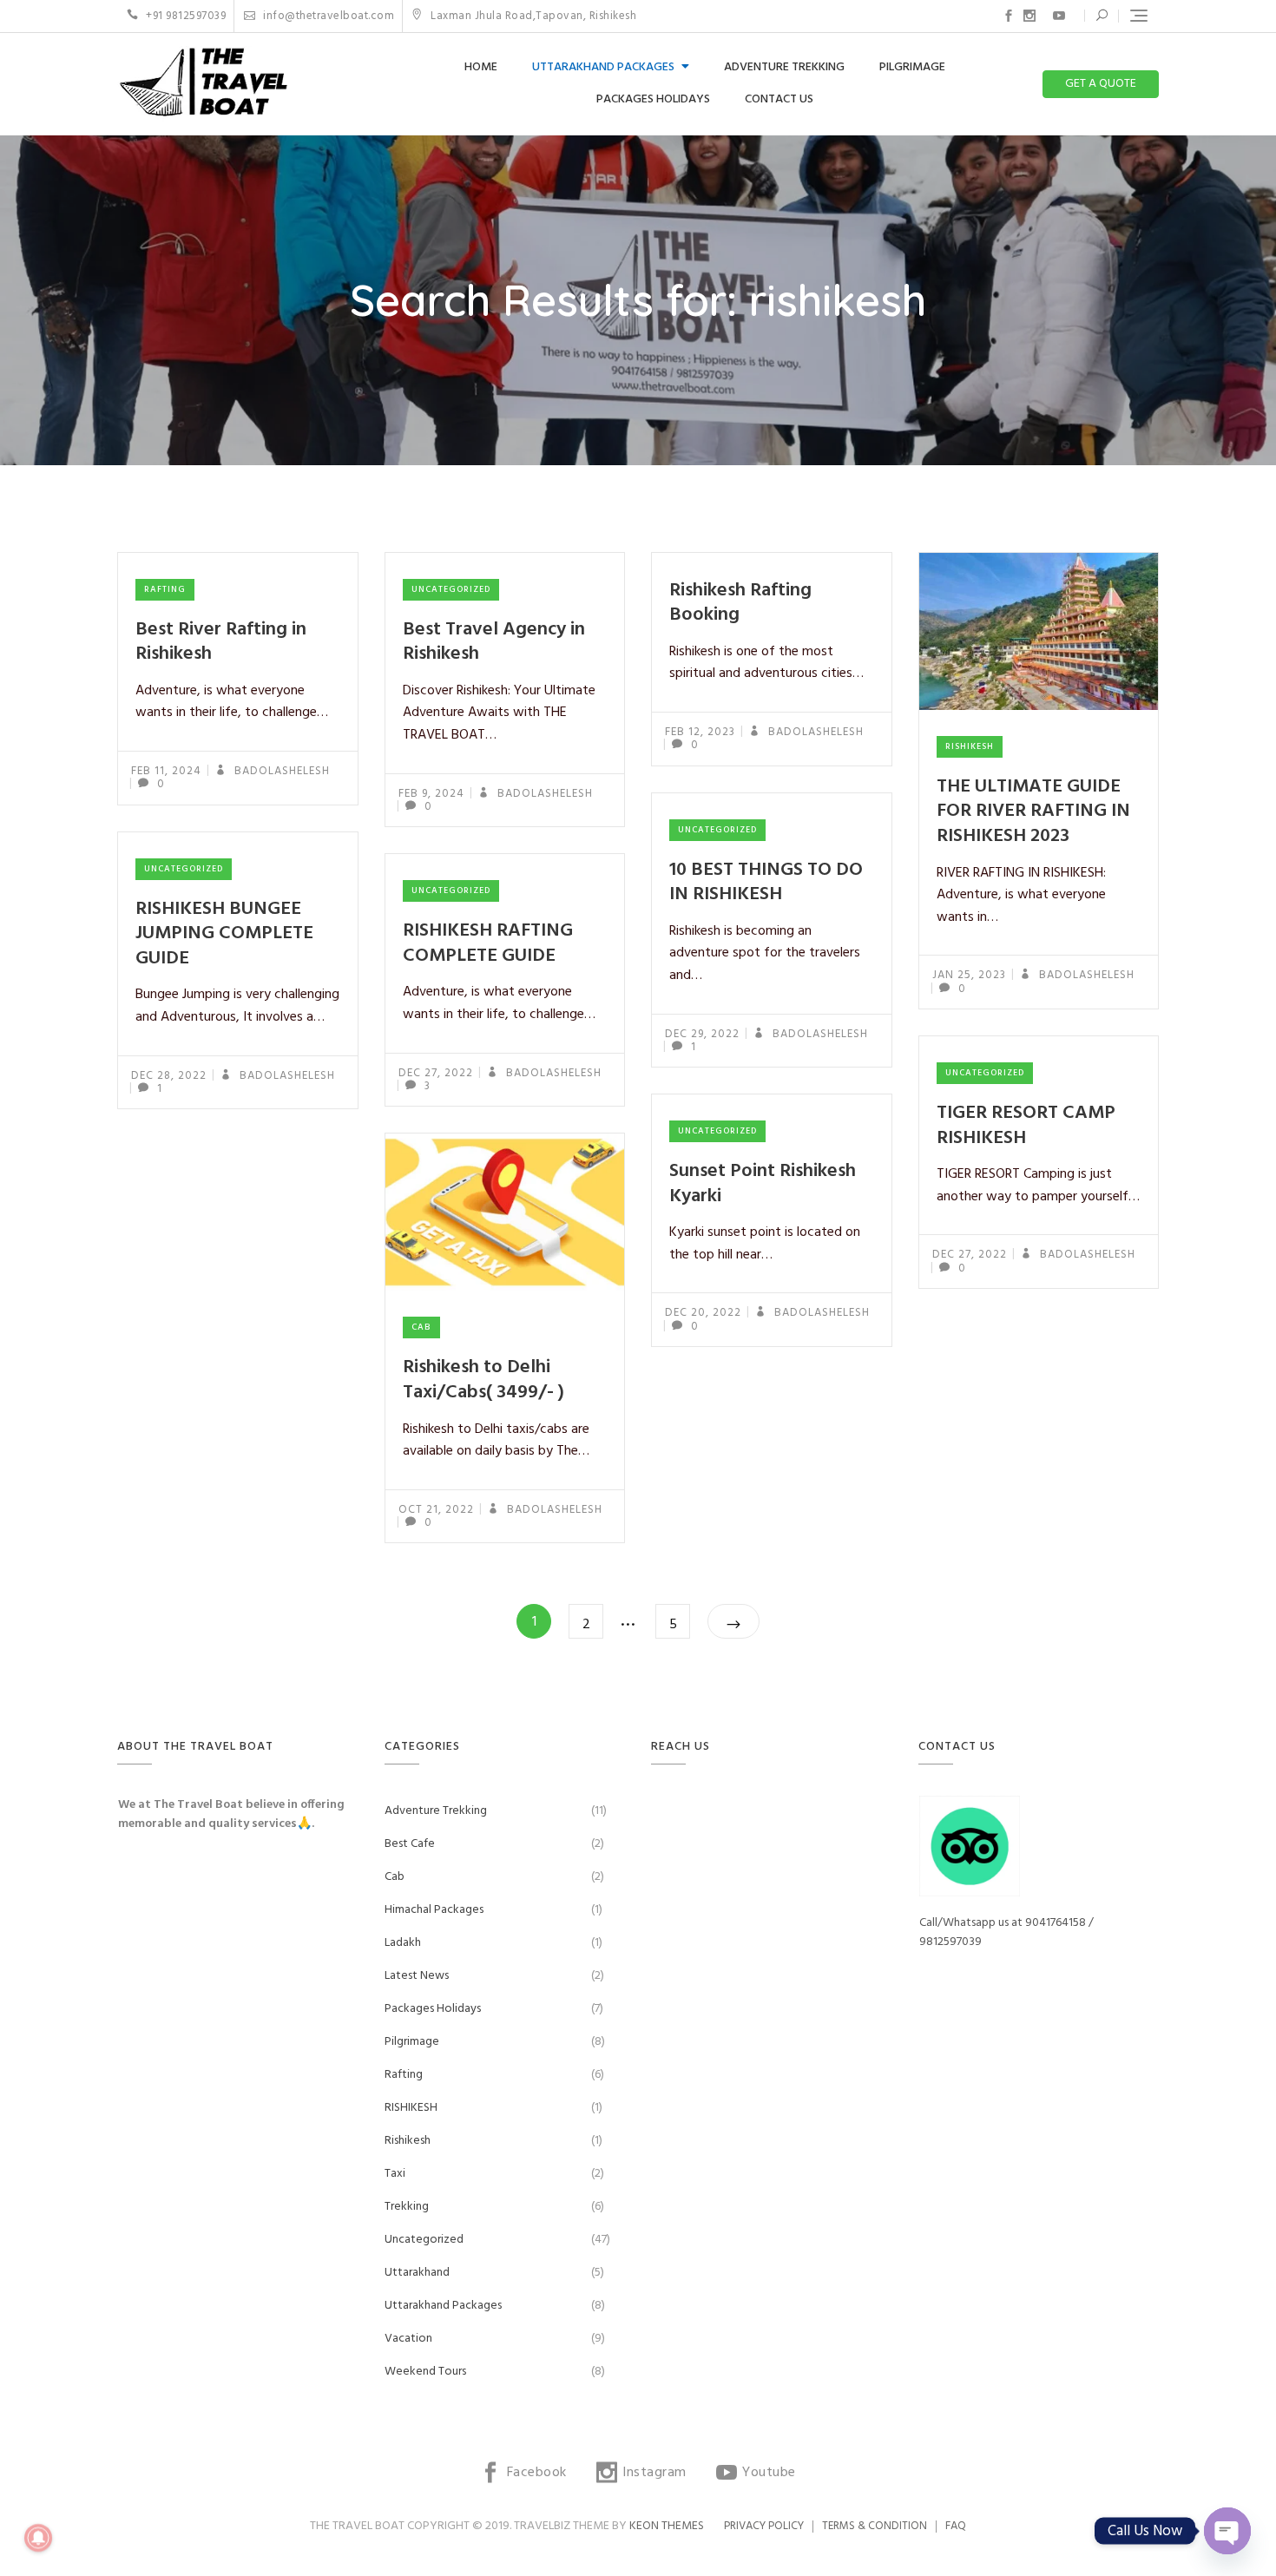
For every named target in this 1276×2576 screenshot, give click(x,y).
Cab (421, 1327)
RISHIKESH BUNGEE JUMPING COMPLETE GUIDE (224, 934)
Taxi (395, 2174)
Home (481, 67)
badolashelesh (280, 771)
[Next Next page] (733, 1621)
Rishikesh (970, 746)
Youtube (1059, 16)
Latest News (417, 1976)
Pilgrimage (912, 67)
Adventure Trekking (784, 67)
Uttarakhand (417, 2273)
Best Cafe (410, 1844)
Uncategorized (451, 589)
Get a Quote (1101, 84)
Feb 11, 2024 (166, 771)
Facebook (1009, 16)
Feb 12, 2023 (700, 732)
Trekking (407, 2207)
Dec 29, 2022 (702, 1034)
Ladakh (403, 1943)
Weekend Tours (425, 2372)
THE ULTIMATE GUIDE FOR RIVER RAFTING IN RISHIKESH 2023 (1033, 812)
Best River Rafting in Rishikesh (221, 642)
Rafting (165, 589)
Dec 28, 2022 (169, 1076)
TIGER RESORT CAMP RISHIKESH (1026, 1126)
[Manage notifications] (38, 2538)
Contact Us (779, 99)
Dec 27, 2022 (436, 1073)
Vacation (408, 2339)
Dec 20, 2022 (703, 1313)
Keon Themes (667, 2526)
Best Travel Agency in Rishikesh (494, 642)
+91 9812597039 (184, 16)
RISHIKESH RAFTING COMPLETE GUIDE (488, 943)
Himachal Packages (434, 1910)
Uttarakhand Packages (603, 67)
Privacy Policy (764, 2526)
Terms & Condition (875, 2526)
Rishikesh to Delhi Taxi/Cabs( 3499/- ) (483, 1380)
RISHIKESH (411, 2108)
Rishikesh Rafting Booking (740, 603)
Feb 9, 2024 (431, 794)
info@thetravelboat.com (327, 16)
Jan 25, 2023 (969, 975)
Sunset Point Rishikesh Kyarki (763, 1184)
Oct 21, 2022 (436, 1510)
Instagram (1029, 16)
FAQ (956, 2526)
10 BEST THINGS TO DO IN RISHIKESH (766, 883)
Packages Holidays (653, 99)
